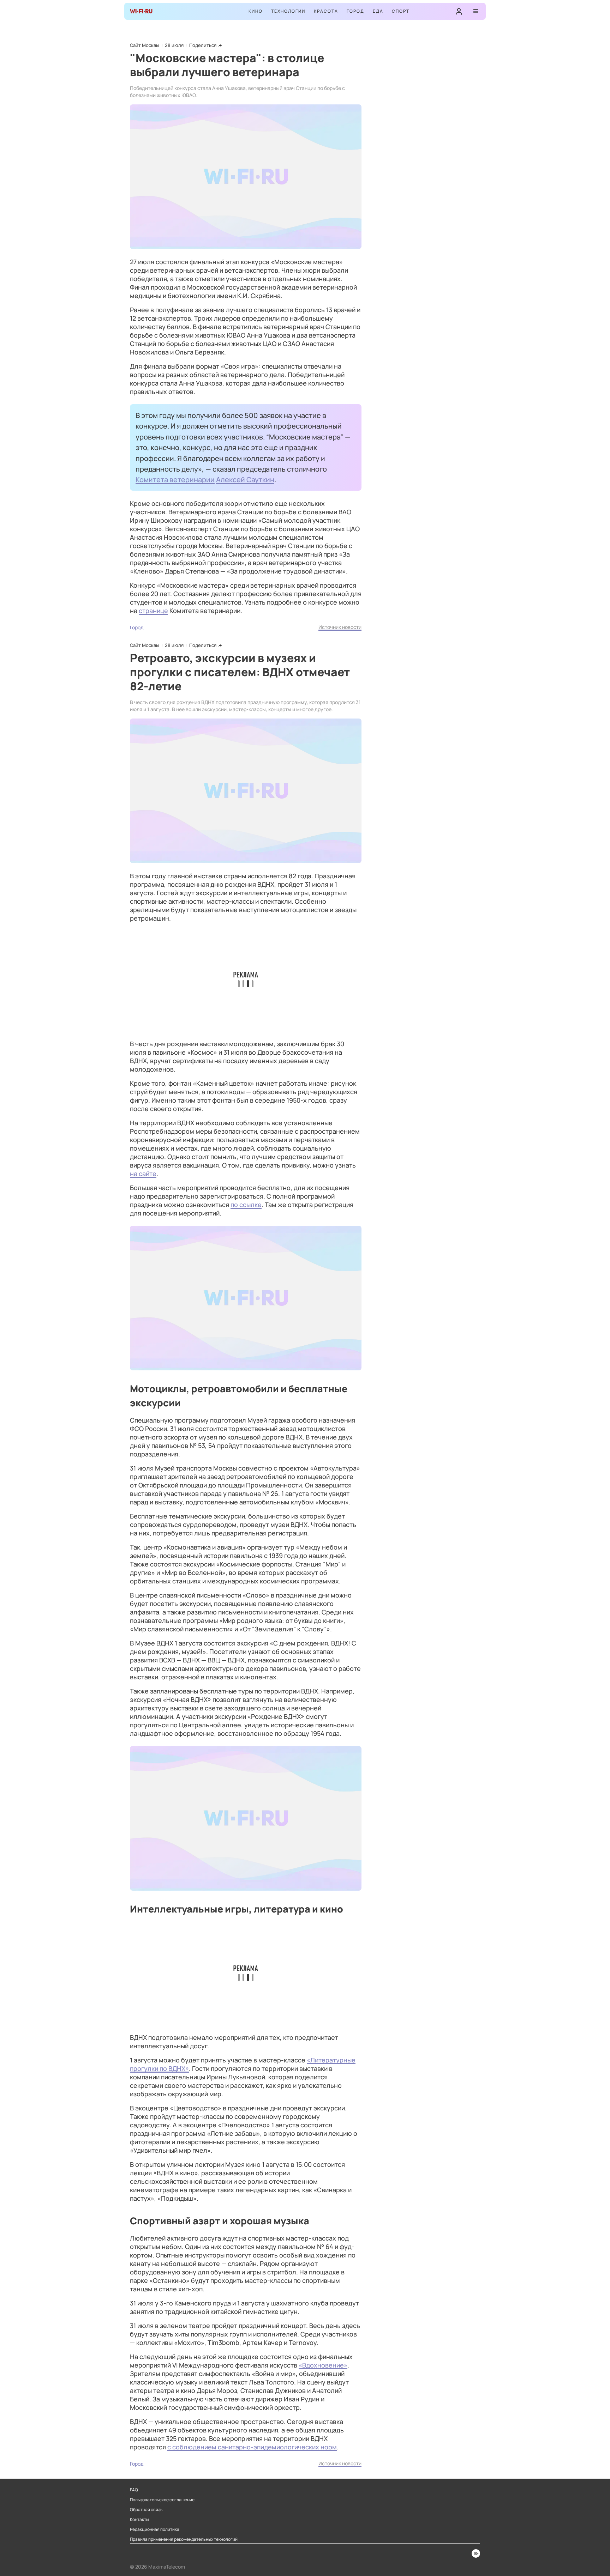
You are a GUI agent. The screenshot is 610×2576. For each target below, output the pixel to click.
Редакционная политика (155, 2529)
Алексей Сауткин (245, 479)
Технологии (288, 11)
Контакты (139, 2520)
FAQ (134, 2490)
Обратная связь (146, 2510)
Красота (326, 11)
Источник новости (340, 627)
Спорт (401, 11)
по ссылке (246, 1205)
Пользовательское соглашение (162, 2500)
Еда (378, 11)
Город (355, 11)
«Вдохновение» (323, 2365)
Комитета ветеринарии (175, 479)
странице (153, 611)
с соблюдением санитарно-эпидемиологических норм (252, 2447)
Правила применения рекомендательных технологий (184, 2539)
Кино (256, 11)
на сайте (143, 1174)
